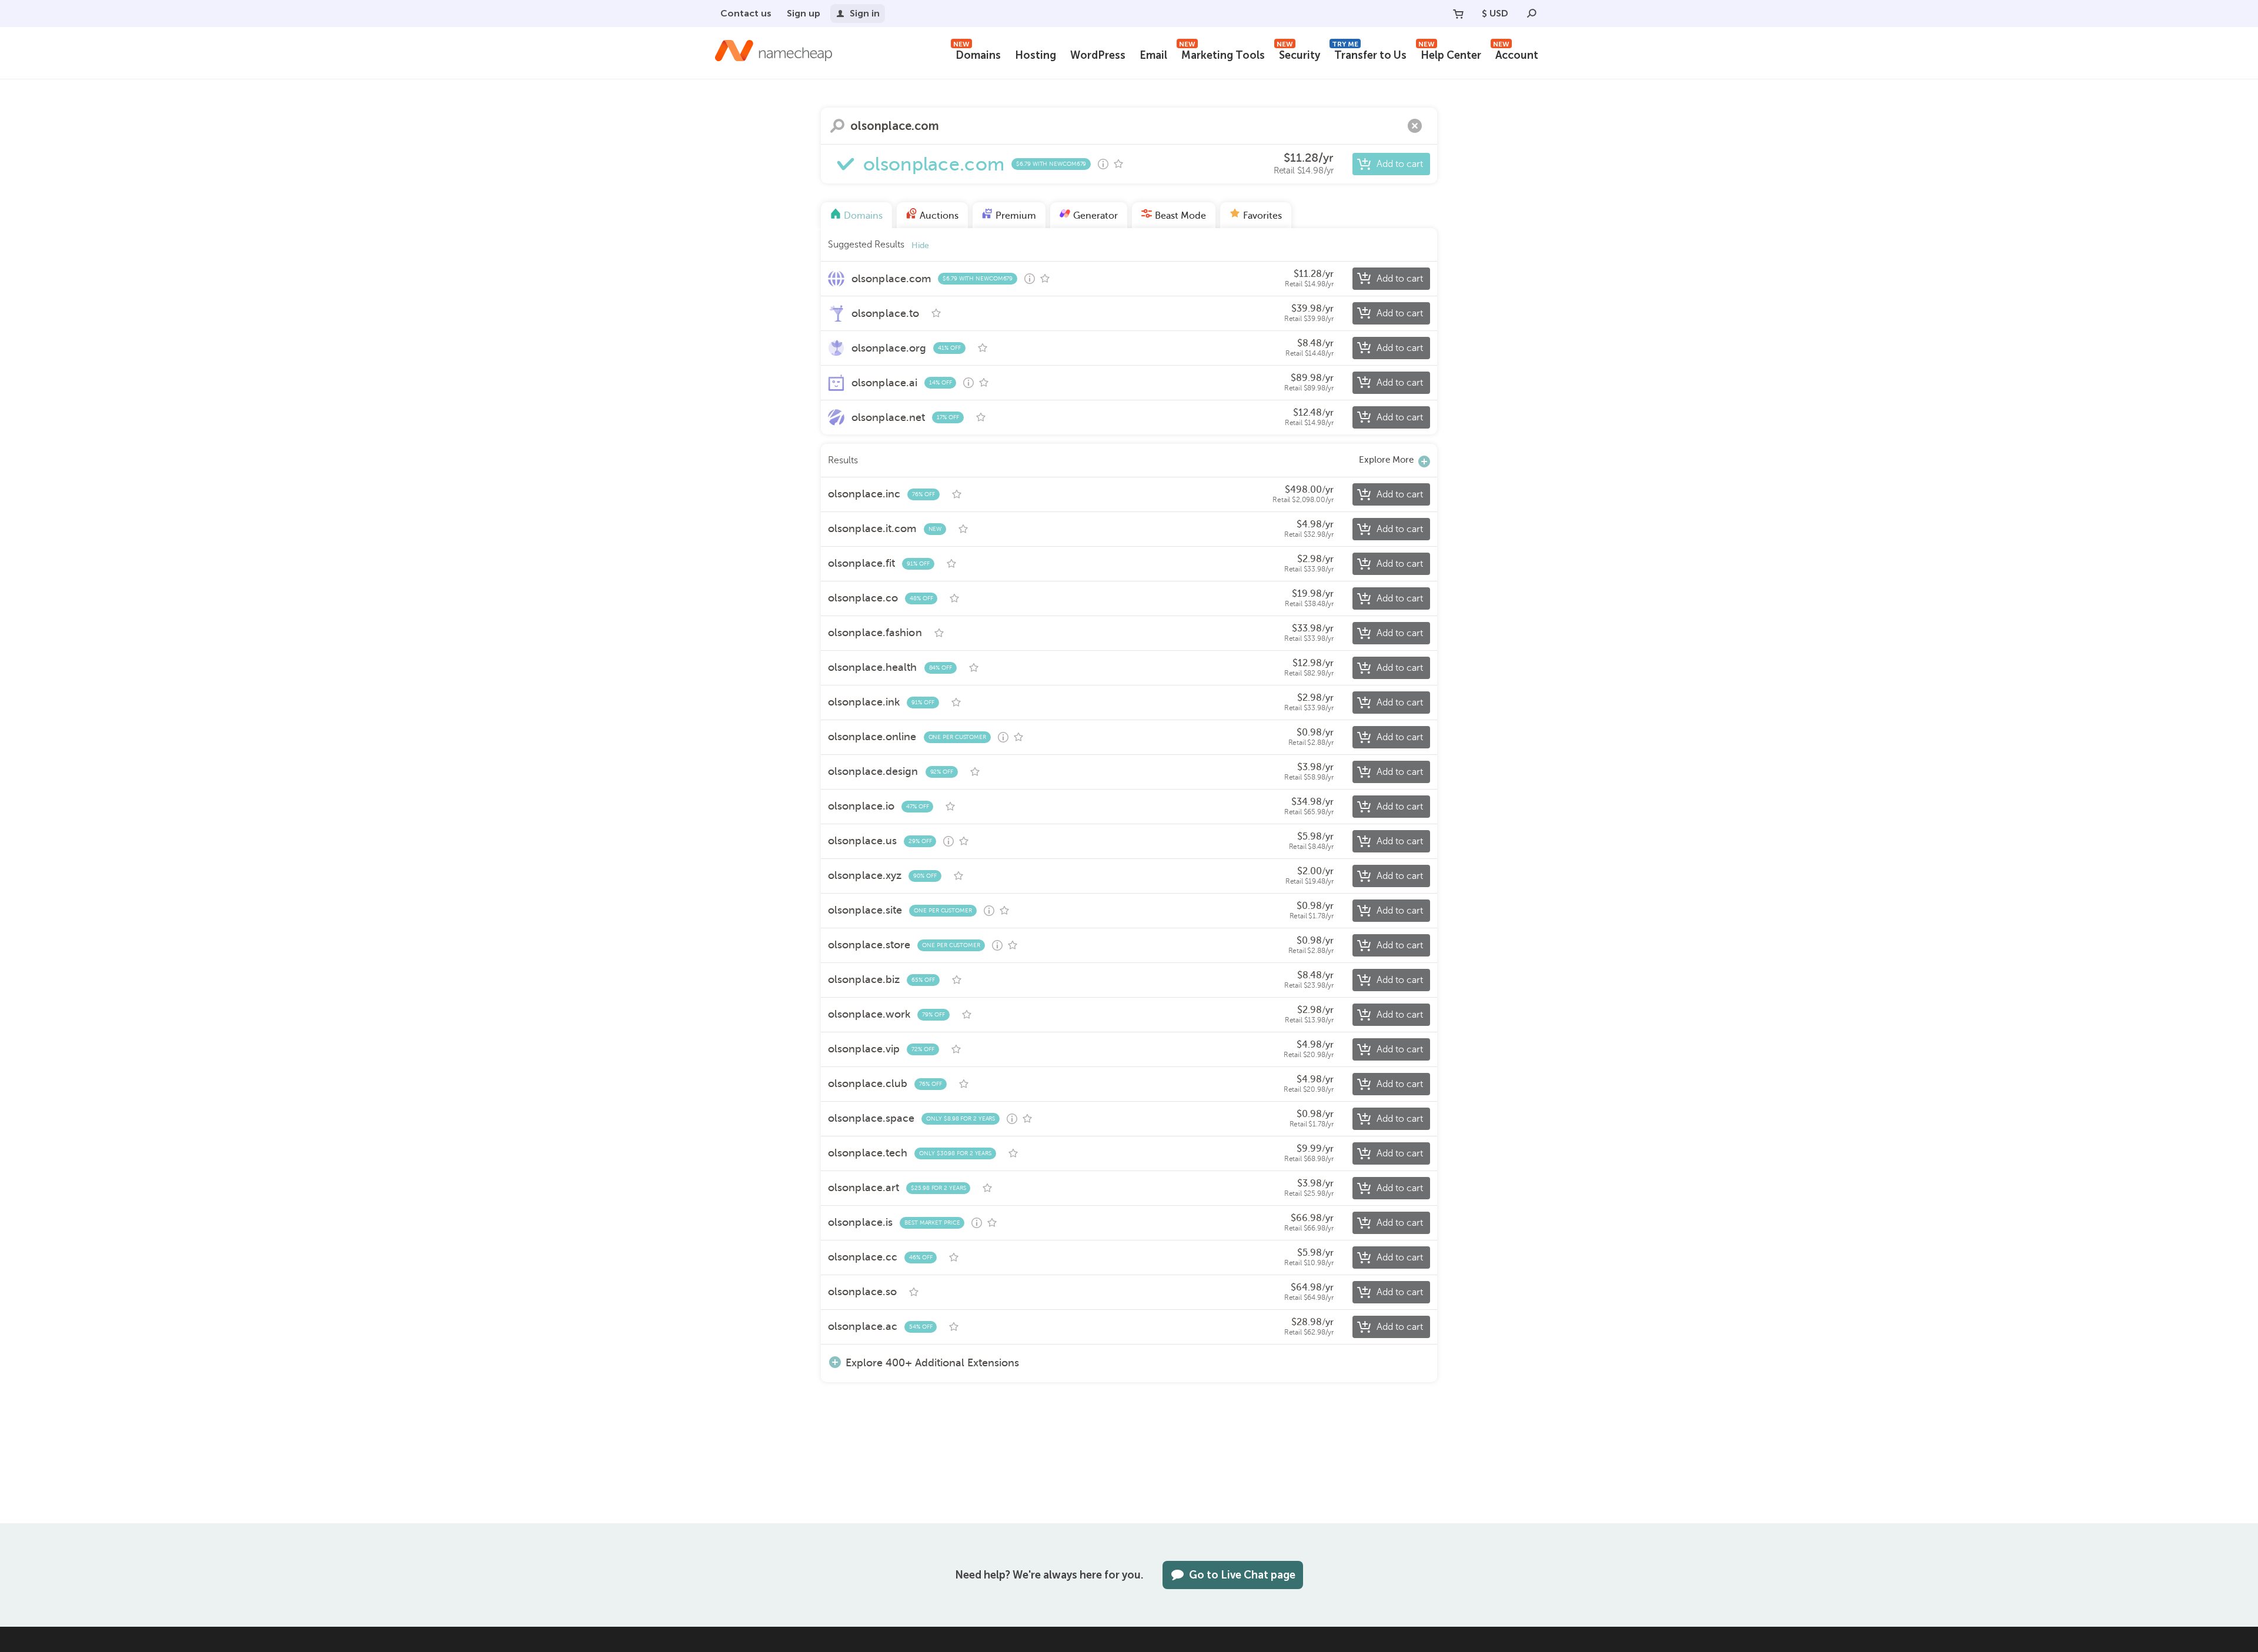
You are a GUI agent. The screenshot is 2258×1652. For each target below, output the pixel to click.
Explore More (1386, 460)
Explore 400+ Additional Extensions (932, 1362)
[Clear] (1415, 126)
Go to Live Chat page (1242, 1575)
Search (837, 126)
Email (1153, 55)
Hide (920, 245)
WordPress (1098, 55)
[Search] (1532, 14)
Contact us (746, 13)
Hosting (1036, 55)
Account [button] (1516, 54)
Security (1298, 54)
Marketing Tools (1222, 54)
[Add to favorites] (1118, 164)
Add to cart (1400, 164)
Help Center (1450, 54)
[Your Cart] (1458, 14)
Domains (977, 54)
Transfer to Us (1369, 54)
